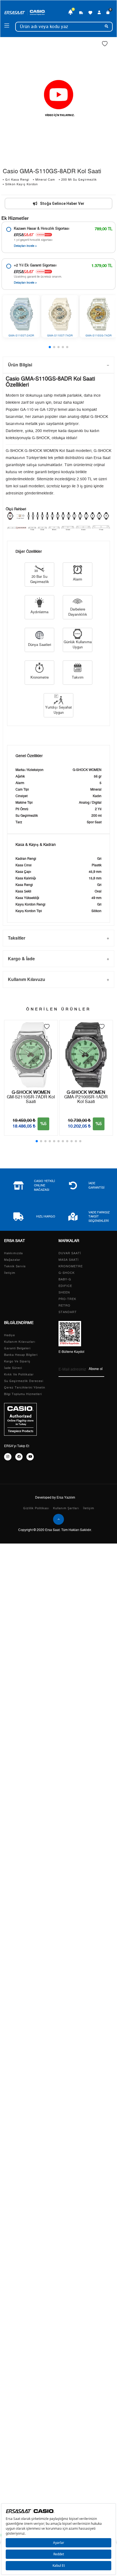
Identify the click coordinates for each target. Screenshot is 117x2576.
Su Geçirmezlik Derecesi (24, 1381)
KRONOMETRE (71, 1266)
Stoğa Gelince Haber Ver (62, 203)
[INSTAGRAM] (8, 1457)
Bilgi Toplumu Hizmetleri (23, 1394)
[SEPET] (108, 13)
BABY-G (65, 1279)
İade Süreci (13, 1368)
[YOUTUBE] (30, 1457)
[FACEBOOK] (19, 1457)
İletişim (10, 1273)
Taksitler (17, 938)
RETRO (64, 1306)
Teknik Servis (15, 1266)
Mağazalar (12, 1260)
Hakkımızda (13, 1253)
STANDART (68, 1312)
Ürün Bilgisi (20, 365)
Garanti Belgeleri (17, 1348)
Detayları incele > (25, 246)
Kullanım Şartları (66, 1508)
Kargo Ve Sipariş (17, 1361)
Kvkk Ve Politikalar (19, 1374)
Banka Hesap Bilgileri (21, 1355)
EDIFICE (65, 1286)
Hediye (10, 1335)
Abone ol (96, 1369)
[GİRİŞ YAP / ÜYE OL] (99, 13)
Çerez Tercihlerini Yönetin (25, 1388)
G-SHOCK (67, 1273)
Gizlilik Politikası (36, 1508)
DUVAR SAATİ (70, 1253)
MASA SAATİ (69, 1260)
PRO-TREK (67, 1299)
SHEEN (64, 1292)
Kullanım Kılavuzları (20, 1342)
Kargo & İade (21, 959)
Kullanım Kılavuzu (27, 979)
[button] (50, 347)
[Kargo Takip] (81, 13)
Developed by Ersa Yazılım (55, 1497)
